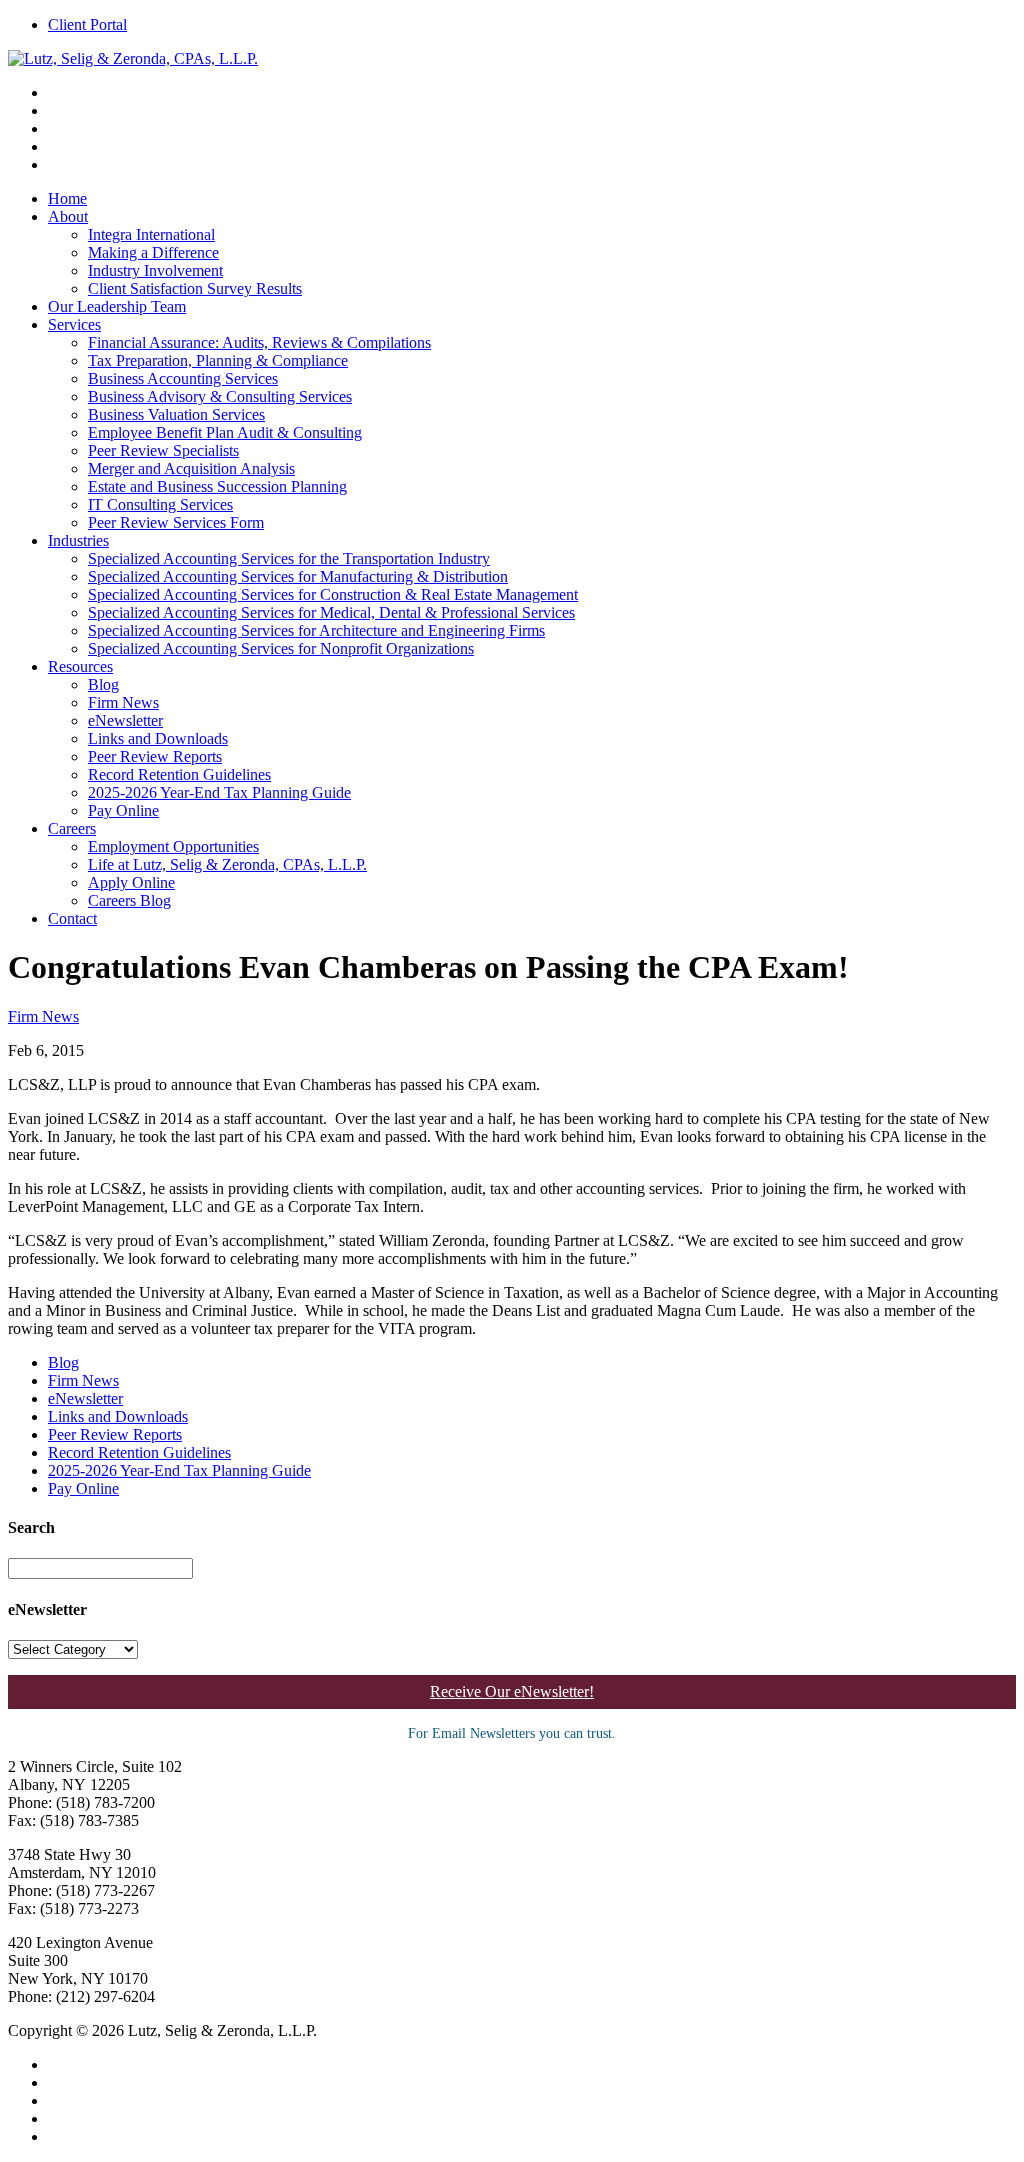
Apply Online (131, 882)
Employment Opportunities (173, 846)
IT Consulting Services (160, 504)
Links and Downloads (158, 738)
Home (67, 198)
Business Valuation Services (176, 414)
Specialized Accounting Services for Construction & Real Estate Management (333, 594)
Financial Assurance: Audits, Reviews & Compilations (259, 342)
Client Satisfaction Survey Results (195, 288)
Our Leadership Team (117, 306)
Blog (103, 684)
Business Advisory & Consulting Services (220, 396)
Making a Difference (153, 252)
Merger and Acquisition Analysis (191, 468)
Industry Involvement (155, 270)
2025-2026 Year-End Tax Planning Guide (219, 792)
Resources (80, 666)
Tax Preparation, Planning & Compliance (218, 360)
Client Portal (87, 24)
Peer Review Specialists (163, 450)
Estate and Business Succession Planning (217, 486)
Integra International (151, 234)
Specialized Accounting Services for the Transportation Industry (289, 558)
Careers (72, 828)
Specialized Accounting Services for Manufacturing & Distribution (298, 576)
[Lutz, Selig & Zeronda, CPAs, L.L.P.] (133, 58)
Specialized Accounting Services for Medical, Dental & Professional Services (331, 612)
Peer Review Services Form (176, 522)
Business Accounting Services (183, 378)
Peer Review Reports (155, 756)
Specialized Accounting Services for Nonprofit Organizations (281, 648)
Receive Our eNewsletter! (512, 1691)
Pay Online (123, 810)
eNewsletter (125, 720)
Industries (78, 540)
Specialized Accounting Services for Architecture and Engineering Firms (316, 630)
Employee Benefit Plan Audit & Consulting (225, 432)
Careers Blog (129, 900)
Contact (72, 918)
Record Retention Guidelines (179, 774)
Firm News (123, 702)
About (68, 216)
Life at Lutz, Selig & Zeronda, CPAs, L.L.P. (227, 864)
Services (74, 324)
